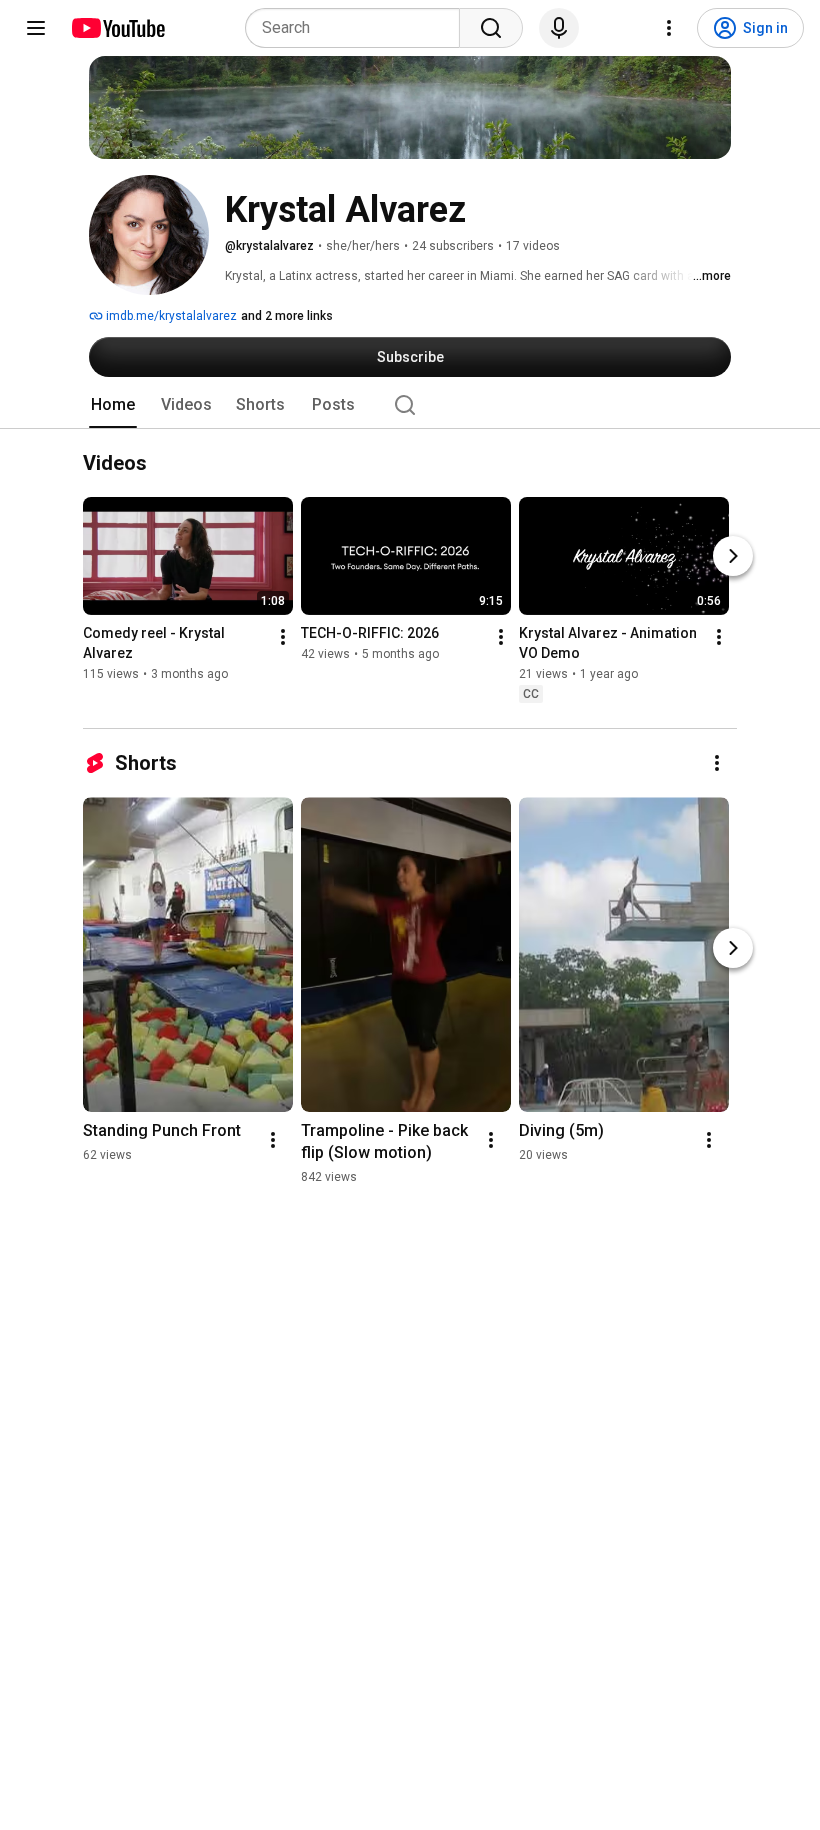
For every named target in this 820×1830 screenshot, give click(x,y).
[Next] (733, 557)
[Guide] (36, 28)
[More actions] (283, 638)
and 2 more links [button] (287, 316)
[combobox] (358, 28)
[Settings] (669, 28)
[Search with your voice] (559, 28)
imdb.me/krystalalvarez (170, 316)
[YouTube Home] (117, 28)
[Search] (491, 28)
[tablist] (410, 405)
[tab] (113, 405)
